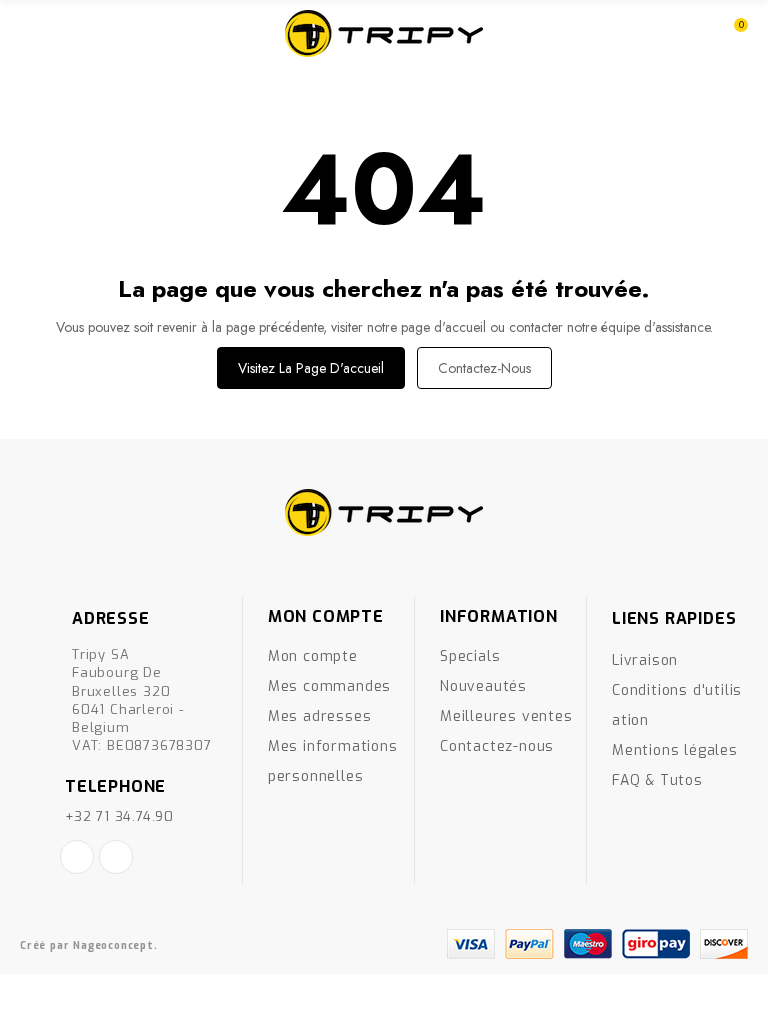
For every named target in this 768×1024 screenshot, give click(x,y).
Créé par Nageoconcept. (89, 945)
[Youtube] (116, 857)
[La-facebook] (77, 857)
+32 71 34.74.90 (119, 816)
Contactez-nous (484, 368)
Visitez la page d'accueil (311, 368)
